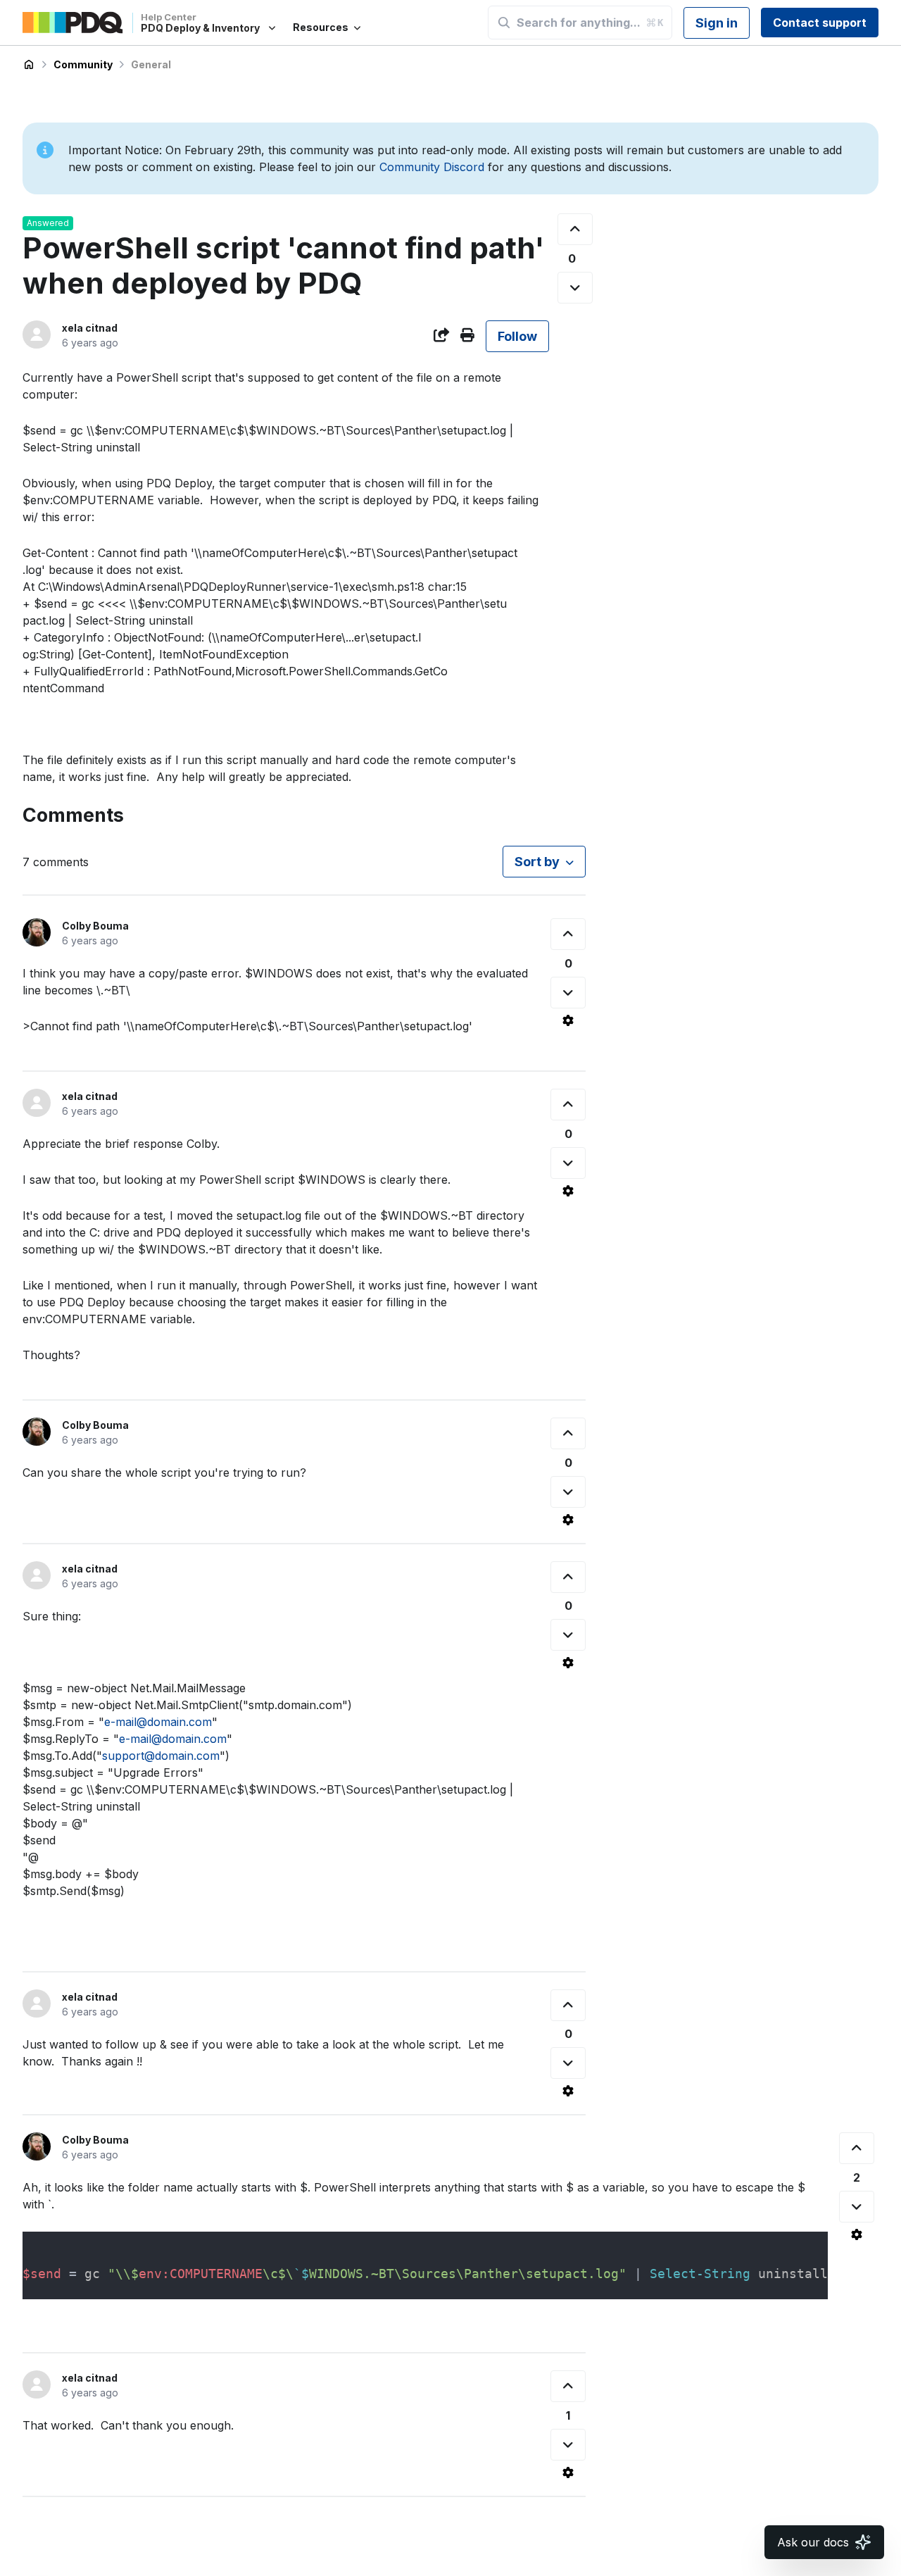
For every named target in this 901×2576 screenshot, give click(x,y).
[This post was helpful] (575, 229)
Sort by (537, 862)
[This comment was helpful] (568, 934)
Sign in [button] (717, 23)
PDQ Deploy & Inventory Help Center (29, 65)
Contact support (820, 23)
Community (83, 64)
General (151, 64)
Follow (517, 336)
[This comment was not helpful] (568, 993)
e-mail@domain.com (158, 1722)
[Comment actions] (568, 1020)
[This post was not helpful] (575, 288)
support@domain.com (161, 1756)
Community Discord (432, 167)
